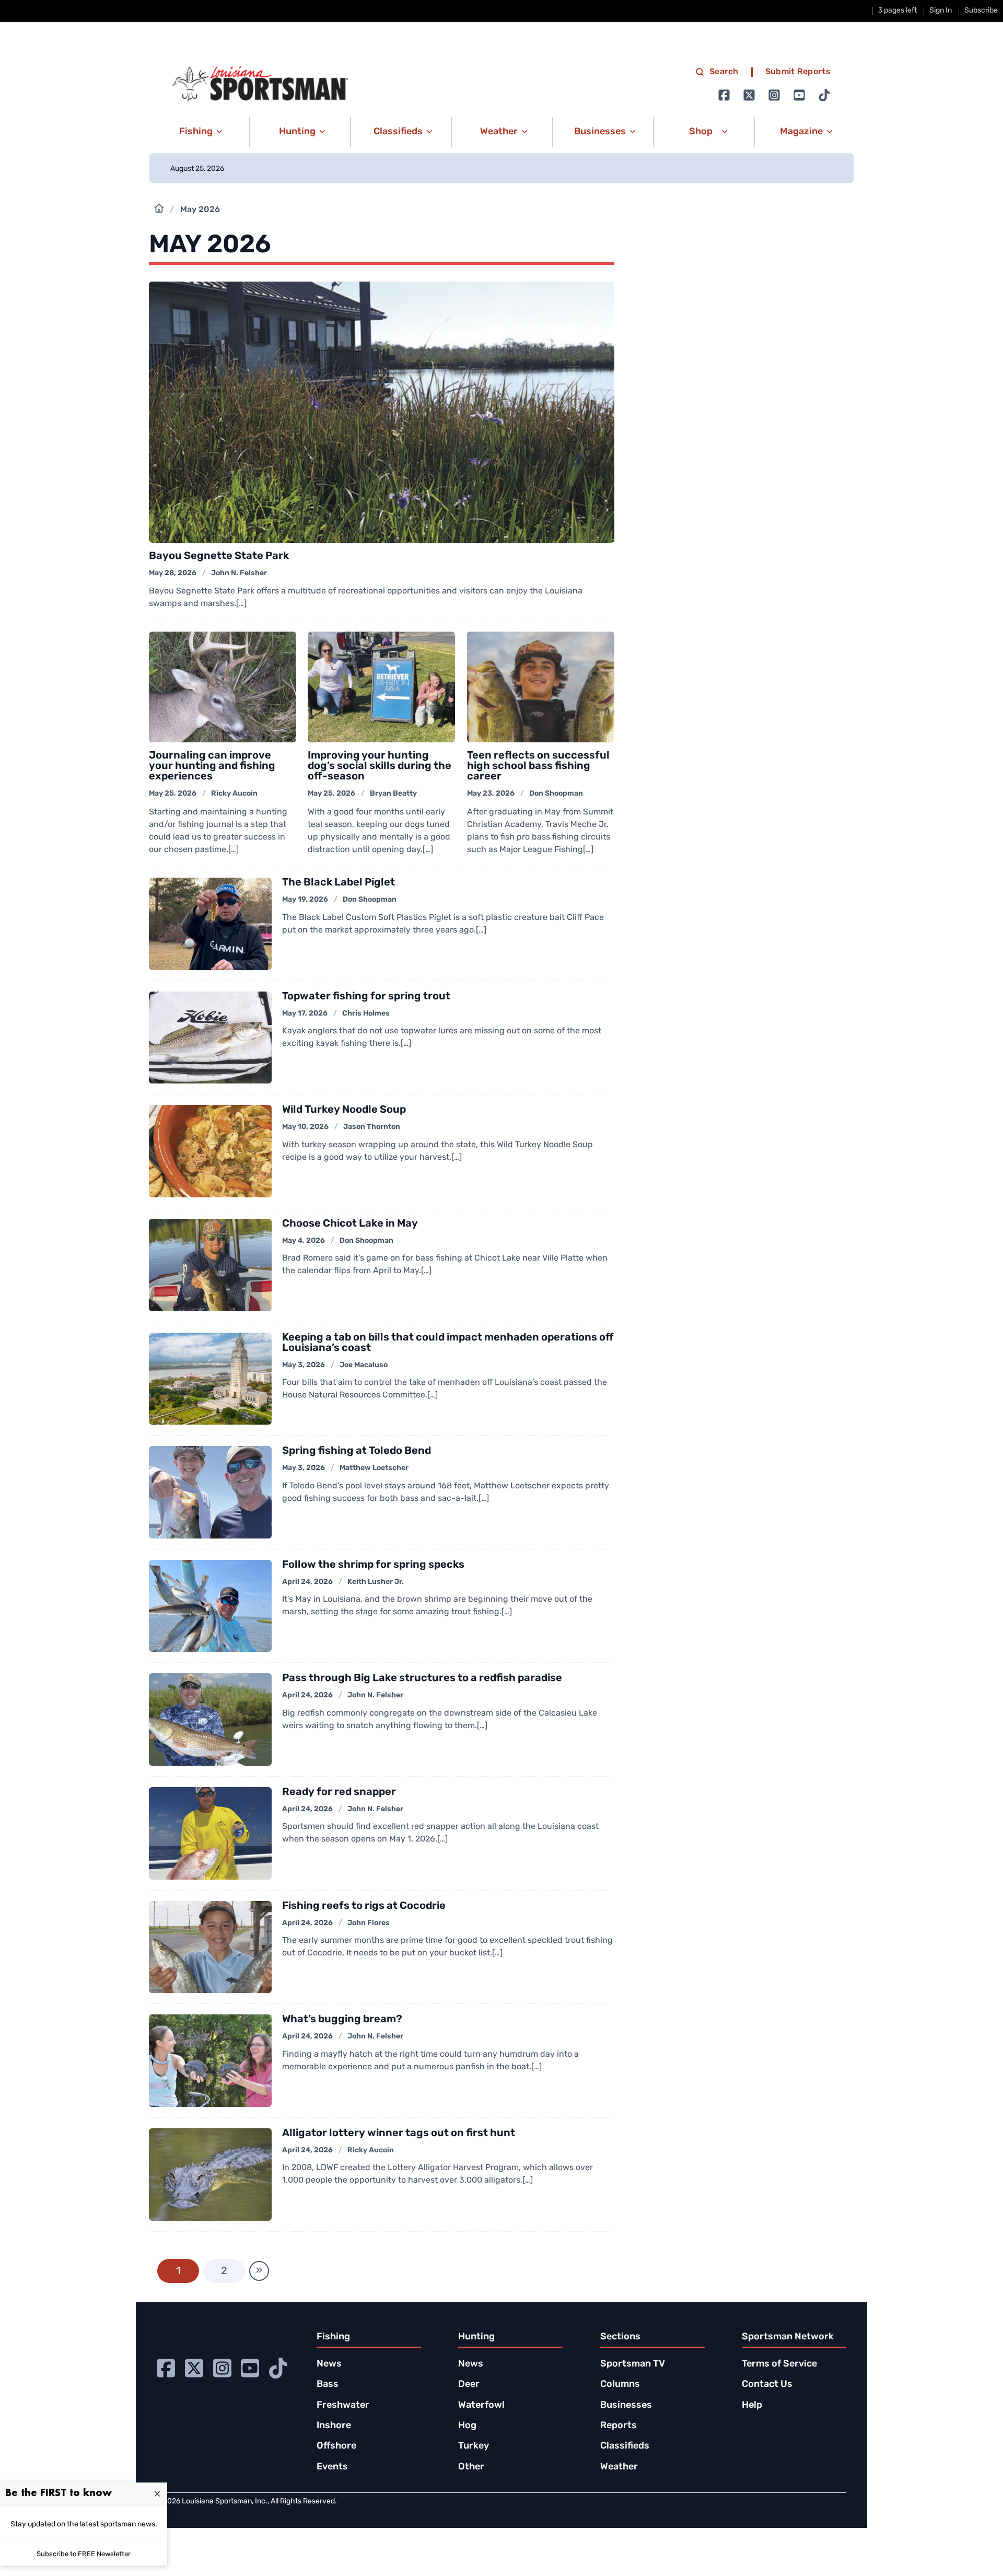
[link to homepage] (260, 84)
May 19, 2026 (305, 900)
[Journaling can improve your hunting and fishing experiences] (223, 687)
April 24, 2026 (307, 1582)
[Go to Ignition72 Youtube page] (799, 95)
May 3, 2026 (304, 1365)
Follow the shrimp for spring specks (373, 1565)
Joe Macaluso (364, 1365)
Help (752, 2406)
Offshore (336, 2446)
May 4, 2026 (304, 1241)
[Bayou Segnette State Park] (382, 412)
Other (471, 2467)
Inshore (334, 2426)
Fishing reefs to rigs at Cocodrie (364, 1906)
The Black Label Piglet (339, 883)
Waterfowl (481, 2406)
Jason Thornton (372, 1127)
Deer (469, 2385)
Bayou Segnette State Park (219, 556)
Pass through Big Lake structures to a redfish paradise (422, 1679)
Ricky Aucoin (234, 794)
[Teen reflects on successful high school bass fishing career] (541, 687)
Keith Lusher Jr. (376, 1582)
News (329, 2364)
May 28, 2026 (173, 573)
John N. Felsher (239, 573)
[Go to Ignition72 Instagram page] (774, 95)
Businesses (626, 2406)
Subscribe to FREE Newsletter (84, 2554)
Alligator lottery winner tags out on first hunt (399, 2134)
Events (332, 2467)
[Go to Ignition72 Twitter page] (749, 95)
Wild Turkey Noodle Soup (344, 1110)
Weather (619, 2467)
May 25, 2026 (173, 794)
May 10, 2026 (305, 1127)
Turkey (474, 2446)
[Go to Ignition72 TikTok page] (824, 95)
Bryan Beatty (393, 794)
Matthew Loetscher (374, 1468)
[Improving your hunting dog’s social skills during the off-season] (381, 687)
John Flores (369, 1923)
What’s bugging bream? (342, 2020)
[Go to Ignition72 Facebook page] (724, 95)
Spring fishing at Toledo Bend (357, 1451)
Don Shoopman (556, 794)
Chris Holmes (366, 1014)
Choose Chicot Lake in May (350, 1224)
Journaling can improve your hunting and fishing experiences (212, 766)
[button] (199, 132)
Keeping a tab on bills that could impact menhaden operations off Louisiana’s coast (448, 1343)
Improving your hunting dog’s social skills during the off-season (380, 766)
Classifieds (625, 2446)
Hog (467, 2426)
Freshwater (343, 2406)
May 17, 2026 (305, 1014)
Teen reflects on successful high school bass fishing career (538, 766)
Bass (328, 2385)
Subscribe (981, 11)
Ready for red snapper (339, 1792)
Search (724, 72)
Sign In (941, 11)
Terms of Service (779, 2364)
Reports (619, 2426)
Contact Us (767, 2385)
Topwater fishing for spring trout (366, 997)
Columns (620, 2385)
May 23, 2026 (491, 794)
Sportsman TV (633, 2364)
